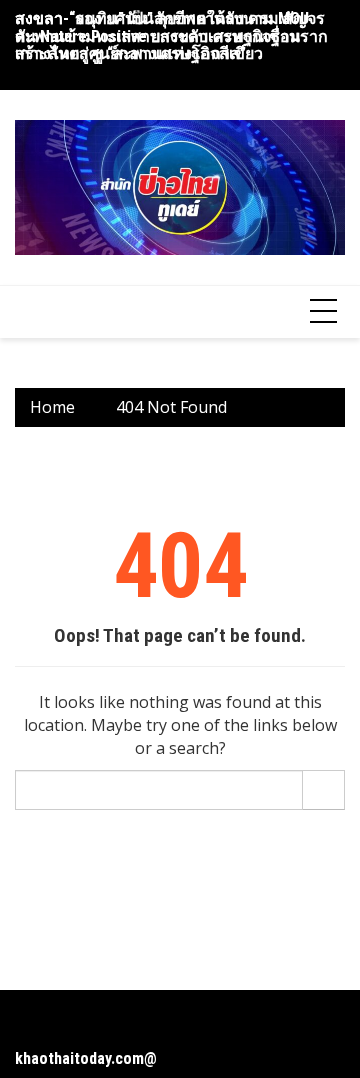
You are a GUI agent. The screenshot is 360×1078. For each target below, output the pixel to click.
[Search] (324, 790)
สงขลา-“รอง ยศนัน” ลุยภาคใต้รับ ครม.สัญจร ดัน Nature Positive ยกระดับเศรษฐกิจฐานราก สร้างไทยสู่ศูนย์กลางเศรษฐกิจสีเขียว (171, 36)
